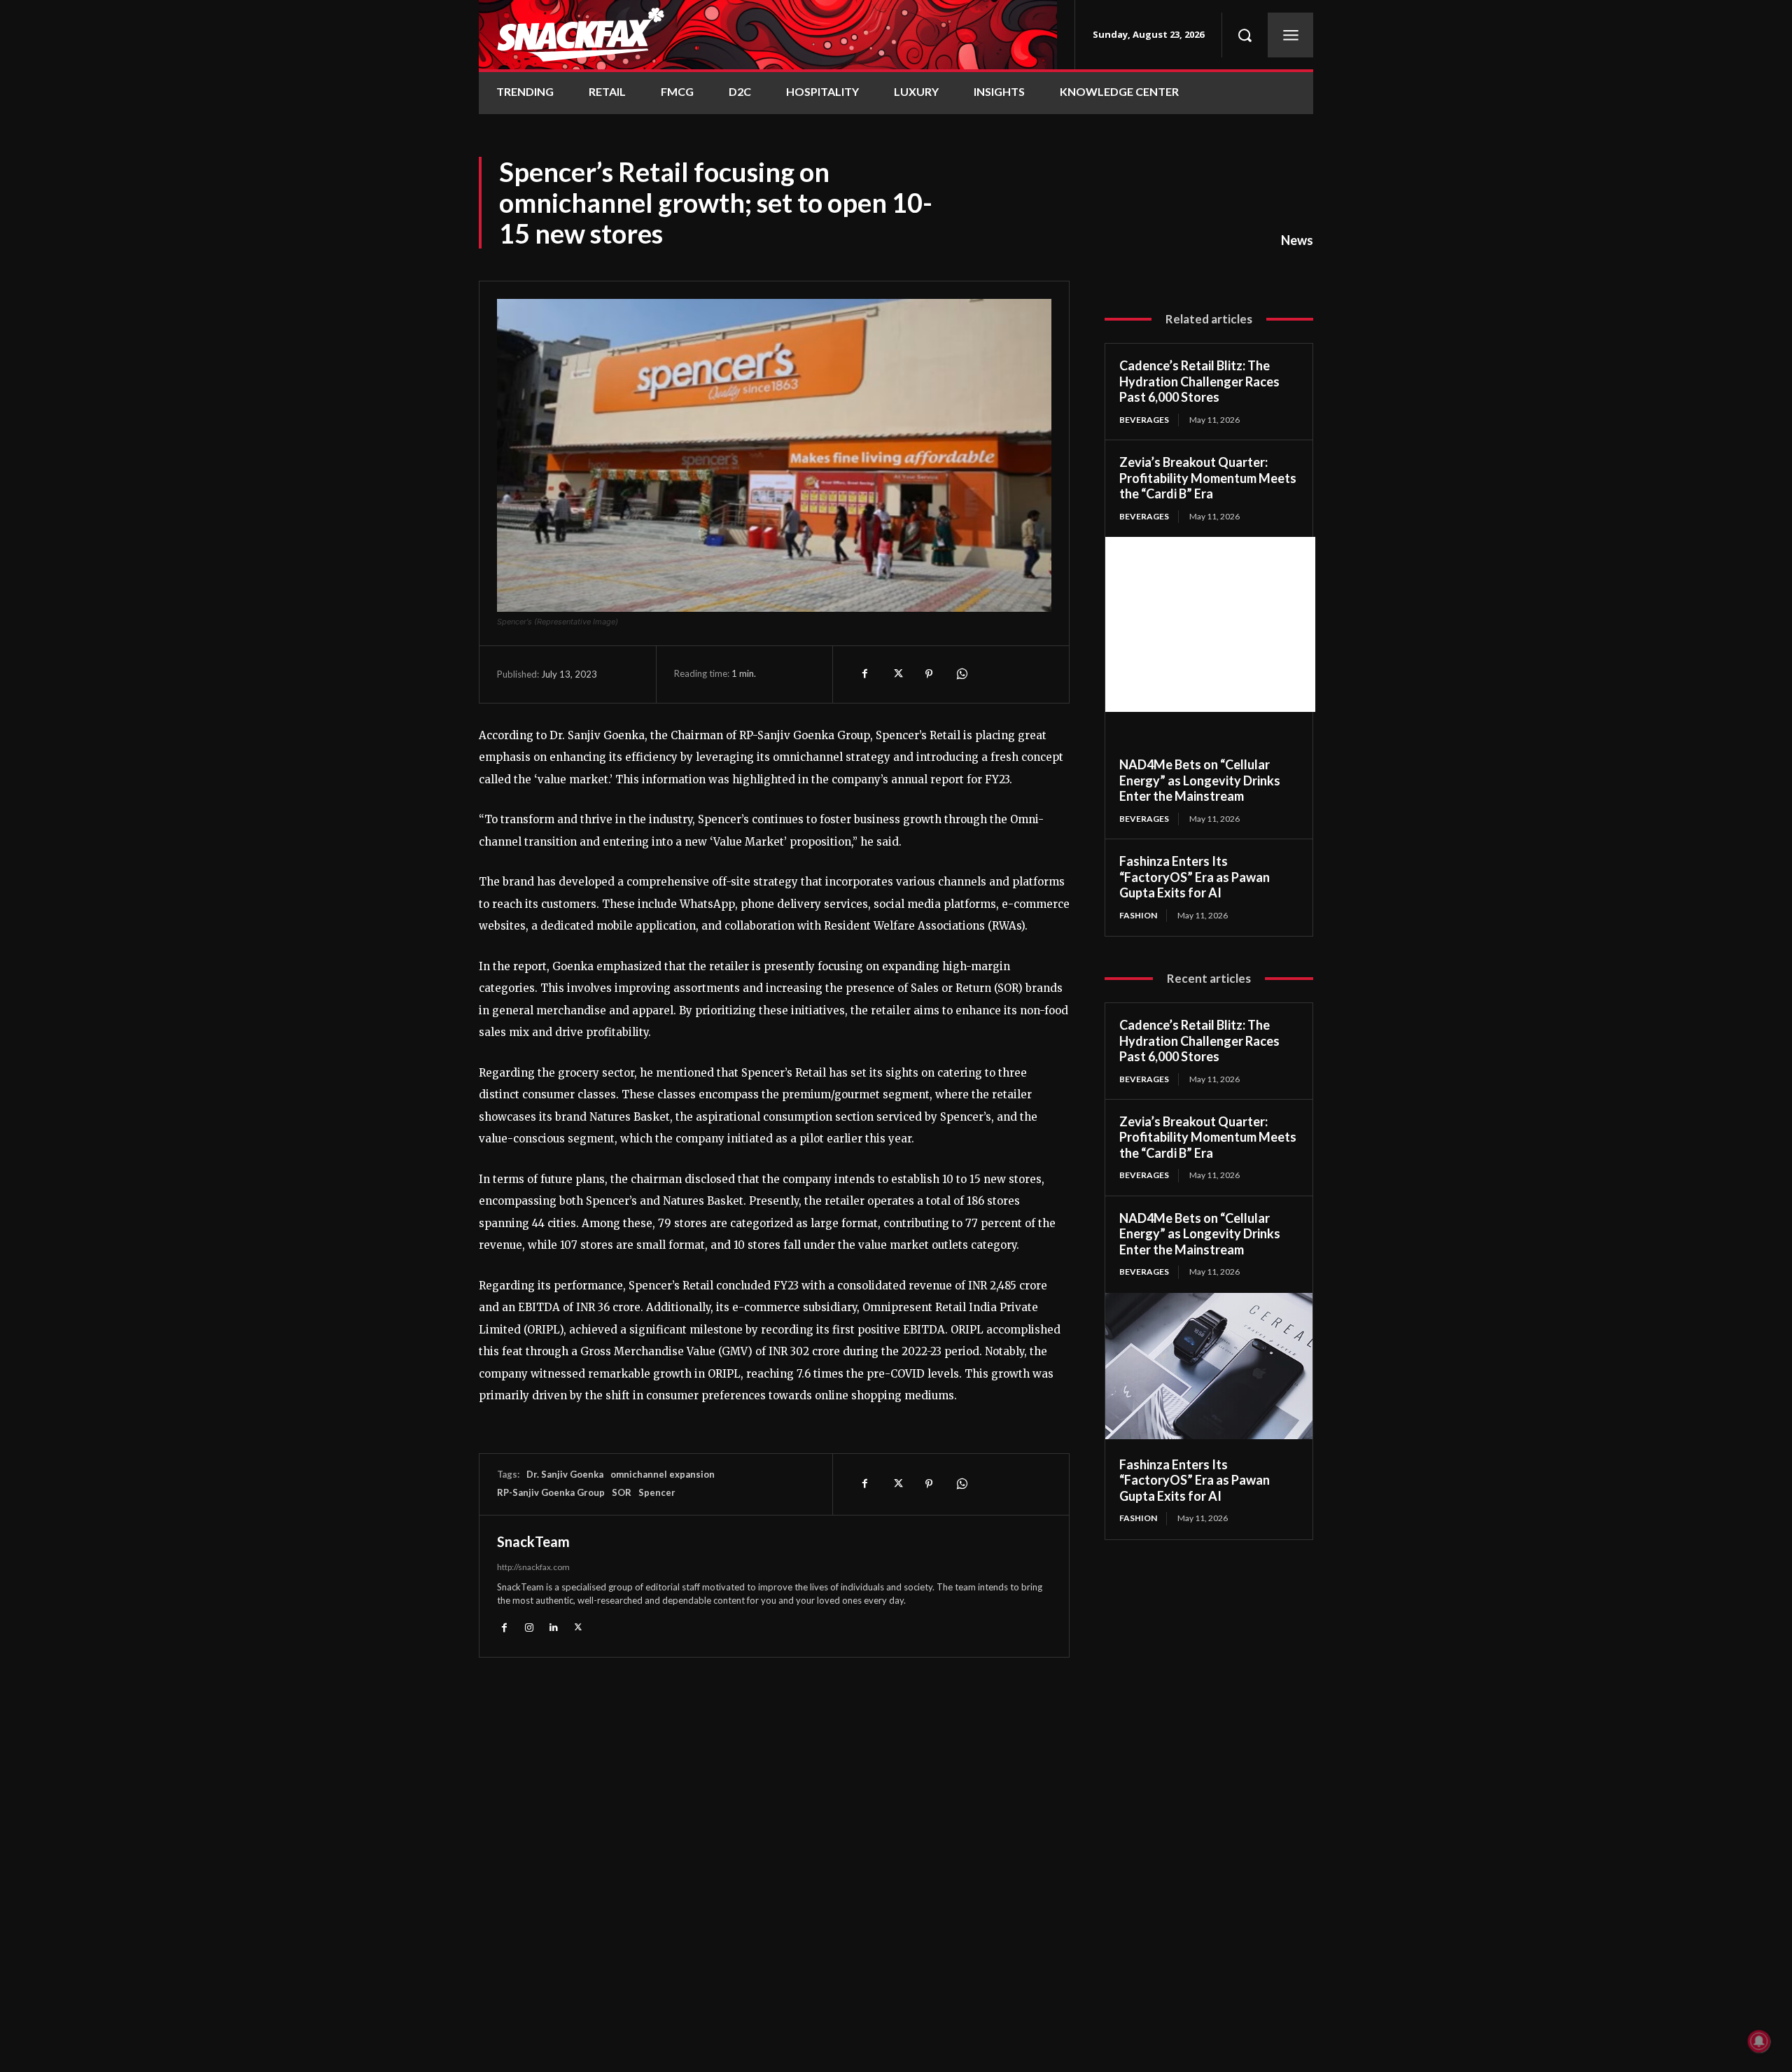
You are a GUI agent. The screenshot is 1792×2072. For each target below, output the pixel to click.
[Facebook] (864, 674)
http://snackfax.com (533, 1567)
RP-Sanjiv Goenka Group (551, 1492)
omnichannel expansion (663, 1474)
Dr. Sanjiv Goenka (565, 1474)
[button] (1245, 35)
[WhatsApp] (961, 674)
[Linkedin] (553, 1627)
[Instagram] (529, 1627)
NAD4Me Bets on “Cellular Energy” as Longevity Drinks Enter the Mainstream (1200, 780)
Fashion (1138, 915)
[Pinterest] (929, 674)
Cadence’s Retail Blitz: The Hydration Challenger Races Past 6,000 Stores (1199, 381)
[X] (897, 674)
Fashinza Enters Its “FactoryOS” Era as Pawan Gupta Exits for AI (1195, 877)
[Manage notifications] (1759, 2041)
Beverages (1144, 420)
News (1297, 240)
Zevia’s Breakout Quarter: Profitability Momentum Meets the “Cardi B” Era (1208, 478)
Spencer (657, 1492)
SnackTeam (533, 1541)
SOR (622, 1492)
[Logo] (768, 35)
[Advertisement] (1210, 624)
